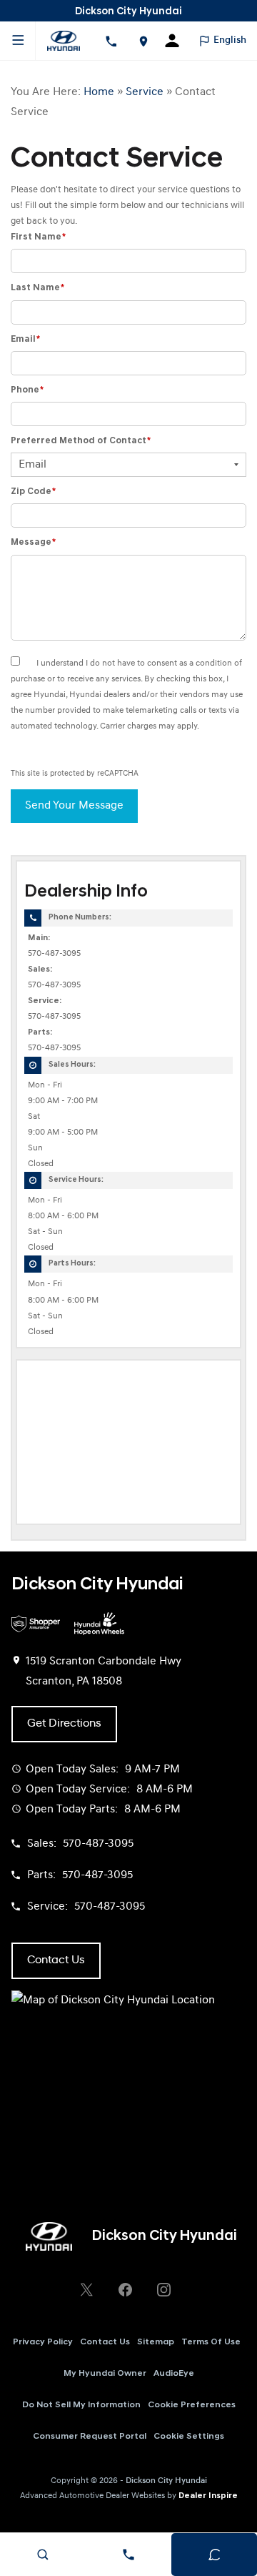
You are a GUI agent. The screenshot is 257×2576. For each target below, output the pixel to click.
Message (33, 542)
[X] (86, 2289)
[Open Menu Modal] (18, 41)
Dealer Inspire (208, 2496)
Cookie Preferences (192, 2405)
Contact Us (105, 2342)
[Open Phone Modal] (111, 41)
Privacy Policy (43, 2342)
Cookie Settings (189, 2437)
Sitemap (156, 2342)
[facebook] (125, 2289)
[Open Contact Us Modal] (128, 2555)
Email (25, 339)
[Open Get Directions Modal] (143, 41)
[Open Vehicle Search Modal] (43, 2555)
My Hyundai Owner (105, 2374)
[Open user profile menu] (177, 41)
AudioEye (174, 2374)
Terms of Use (211, 2342)
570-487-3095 (54, 954)
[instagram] (163, 2289)
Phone (27, 390)
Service (145, 92)
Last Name (37, 288)
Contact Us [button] (56, 1960)
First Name (38, 237)
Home (99, 92)
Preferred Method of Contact (81, 441)
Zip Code (33, 492)
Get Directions (64, 1724)
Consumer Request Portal (90, 2437)
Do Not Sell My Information (81, 2405)
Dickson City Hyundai (166, 2481)
